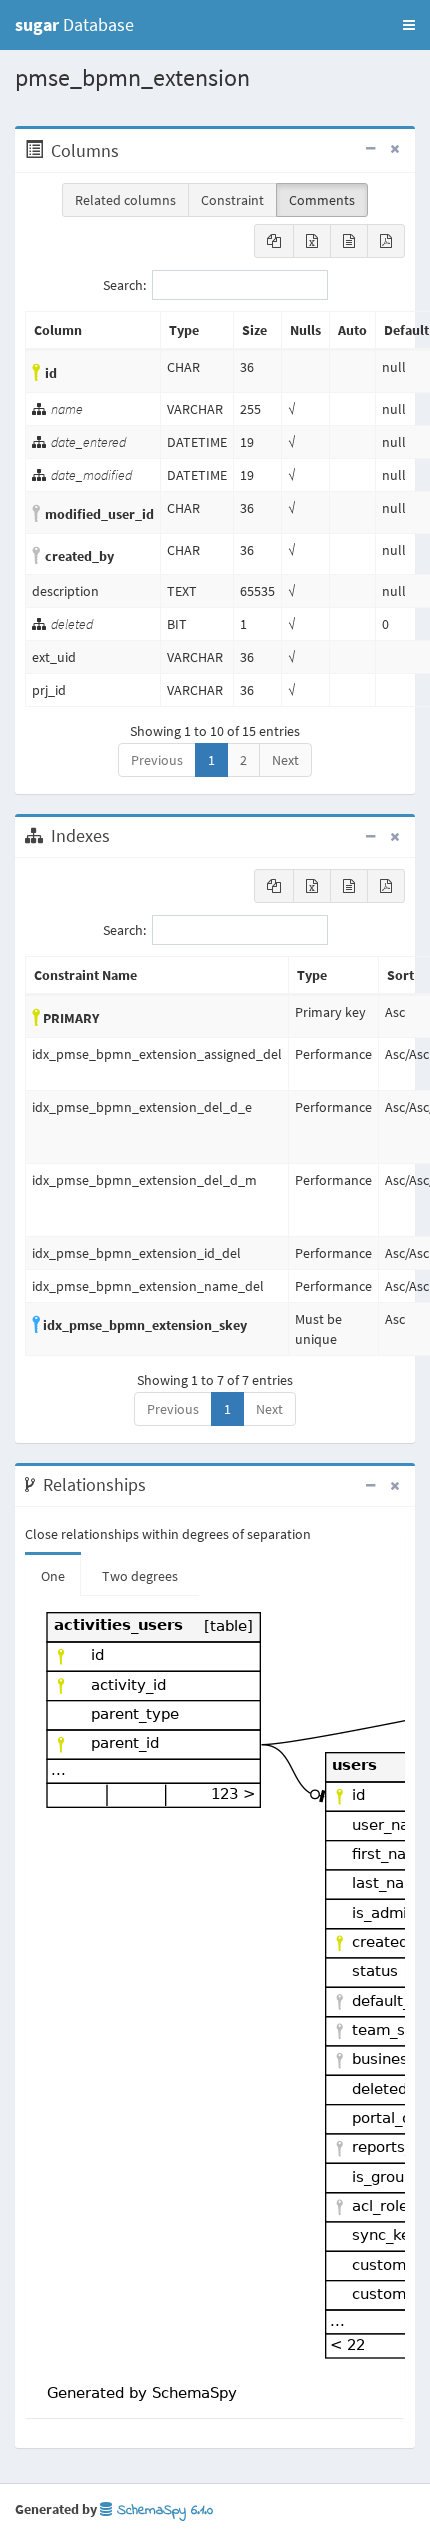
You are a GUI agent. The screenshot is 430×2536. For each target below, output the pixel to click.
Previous (157, 760)
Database (74, 24)
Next (285, 760)
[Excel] (312, 241)
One (53, 1576)
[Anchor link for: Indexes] (120, 836)
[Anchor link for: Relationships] (156, 1485)
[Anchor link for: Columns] (129, 151)
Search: (124, 285)
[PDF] (386, 241)
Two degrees (140, 1576)
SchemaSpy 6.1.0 (162, 2510)
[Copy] (274, 241)
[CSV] (349, 241)
